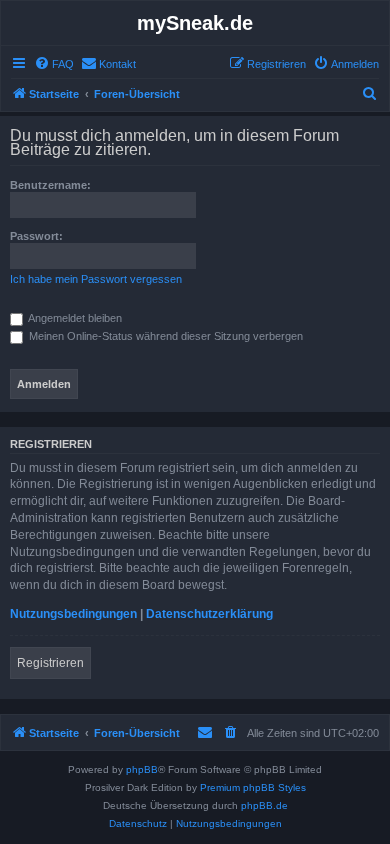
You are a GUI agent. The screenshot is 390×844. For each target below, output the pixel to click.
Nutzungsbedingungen (73, 614)
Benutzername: (50, 185)
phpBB (142, 769)
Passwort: (36, 236)
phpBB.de (264, 805)
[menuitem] (54, 64)
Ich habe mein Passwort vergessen (96, 279)
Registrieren (50, 663)
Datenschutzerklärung (209, 614)
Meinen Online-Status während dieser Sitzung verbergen (164, 336)
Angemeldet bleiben (74, 318)
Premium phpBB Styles (253, 787)
